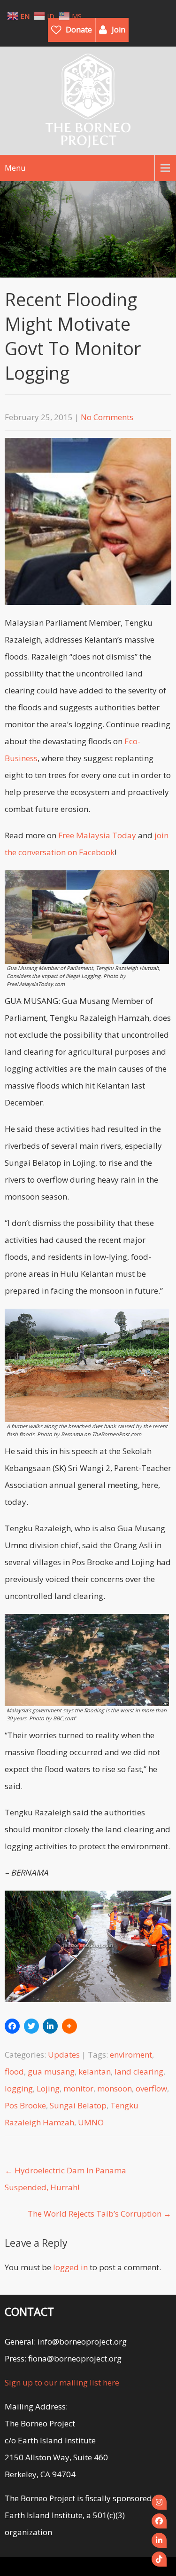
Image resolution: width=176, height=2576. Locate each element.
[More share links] (69, 2026)
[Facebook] (159, 2521)
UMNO (91, 2122)
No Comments (107, 417)
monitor (78, 2088)
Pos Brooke (25, 2105)
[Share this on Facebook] (12, 2026)
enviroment (131, 2055)
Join (119, 30)
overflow (151, 2088)
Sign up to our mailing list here (62, 2382)
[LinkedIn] (159, 2540)
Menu (15, 168)
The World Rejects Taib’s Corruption (99, 2214)
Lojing (48, 2088)
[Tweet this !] (31, 2026)
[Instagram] (159, 2502)
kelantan (95, 2071)
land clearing (139, 2071)
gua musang (51, 2071)
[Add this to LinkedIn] (50, 2026)
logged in (70, 2267)
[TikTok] (159, 2559)
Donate (79, 30)
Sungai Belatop (78, 2105)
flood (14, 2071)
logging (19, 2088)
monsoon (115, 2088)
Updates (64, 2055)
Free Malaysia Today (97, 835)
